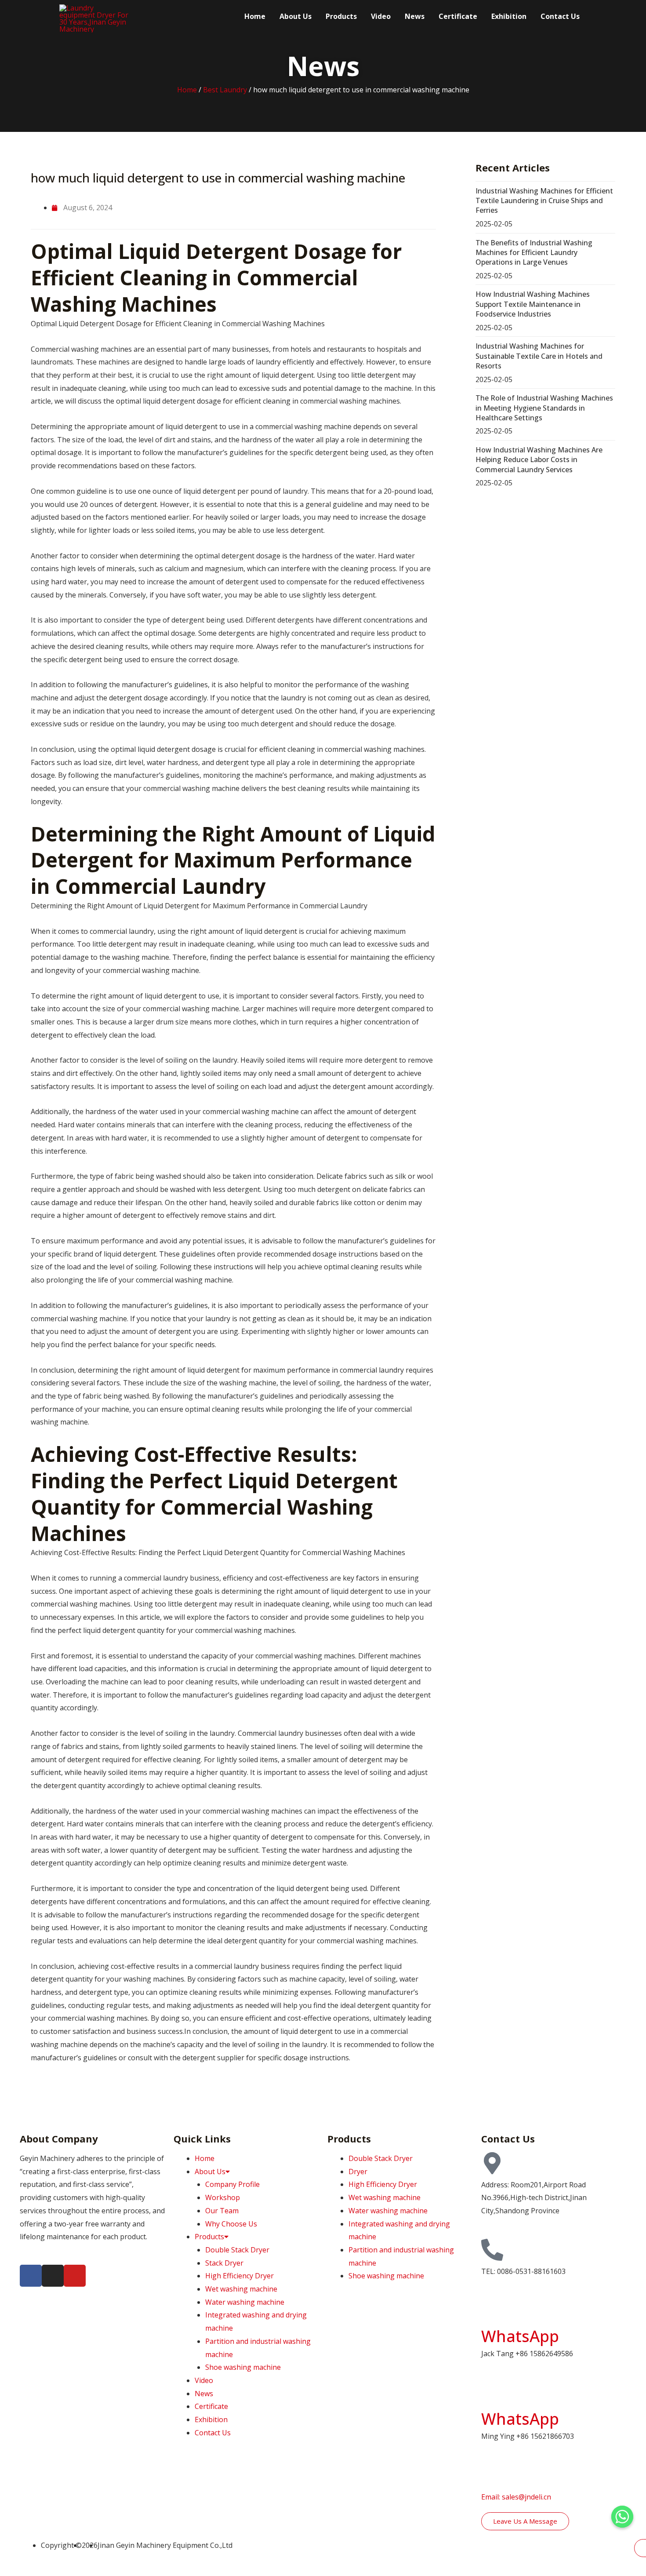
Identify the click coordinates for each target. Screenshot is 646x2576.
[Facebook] (31, 2276)
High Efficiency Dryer (240, 2276)
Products (341, 16)
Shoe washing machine (243, 2367)
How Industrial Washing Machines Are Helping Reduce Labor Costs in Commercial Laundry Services (539, 460)
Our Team (222, 2211)
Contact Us (560, 16)
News (415, 16)
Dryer (358, 2172)
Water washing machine (245, 2302)
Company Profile (232, 2184)
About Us (296, 16)
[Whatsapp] (622, 2517)
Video (381, 16)
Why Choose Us (231, 2224)
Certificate (458, 16)
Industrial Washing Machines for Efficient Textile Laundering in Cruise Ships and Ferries (544, 201)
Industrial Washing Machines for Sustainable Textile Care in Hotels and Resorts (539, 356)
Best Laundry (225, 90)
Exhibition (509, 16)
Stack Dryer (224, 2263)
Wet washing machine (241, 2289)
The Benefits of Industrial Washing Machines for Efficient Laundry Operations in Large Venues (534, 253)
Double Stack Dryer (237, 2250)
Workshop (223, 2197)
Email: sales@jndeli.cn (516, 2497)
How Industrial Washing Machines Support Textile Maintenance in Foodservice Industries (533, 304)
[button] (32, 2093)
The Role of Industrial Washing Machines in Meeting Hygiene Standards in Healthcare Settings (544, 408)
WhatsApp (520, 2336)
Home (255, 16)
